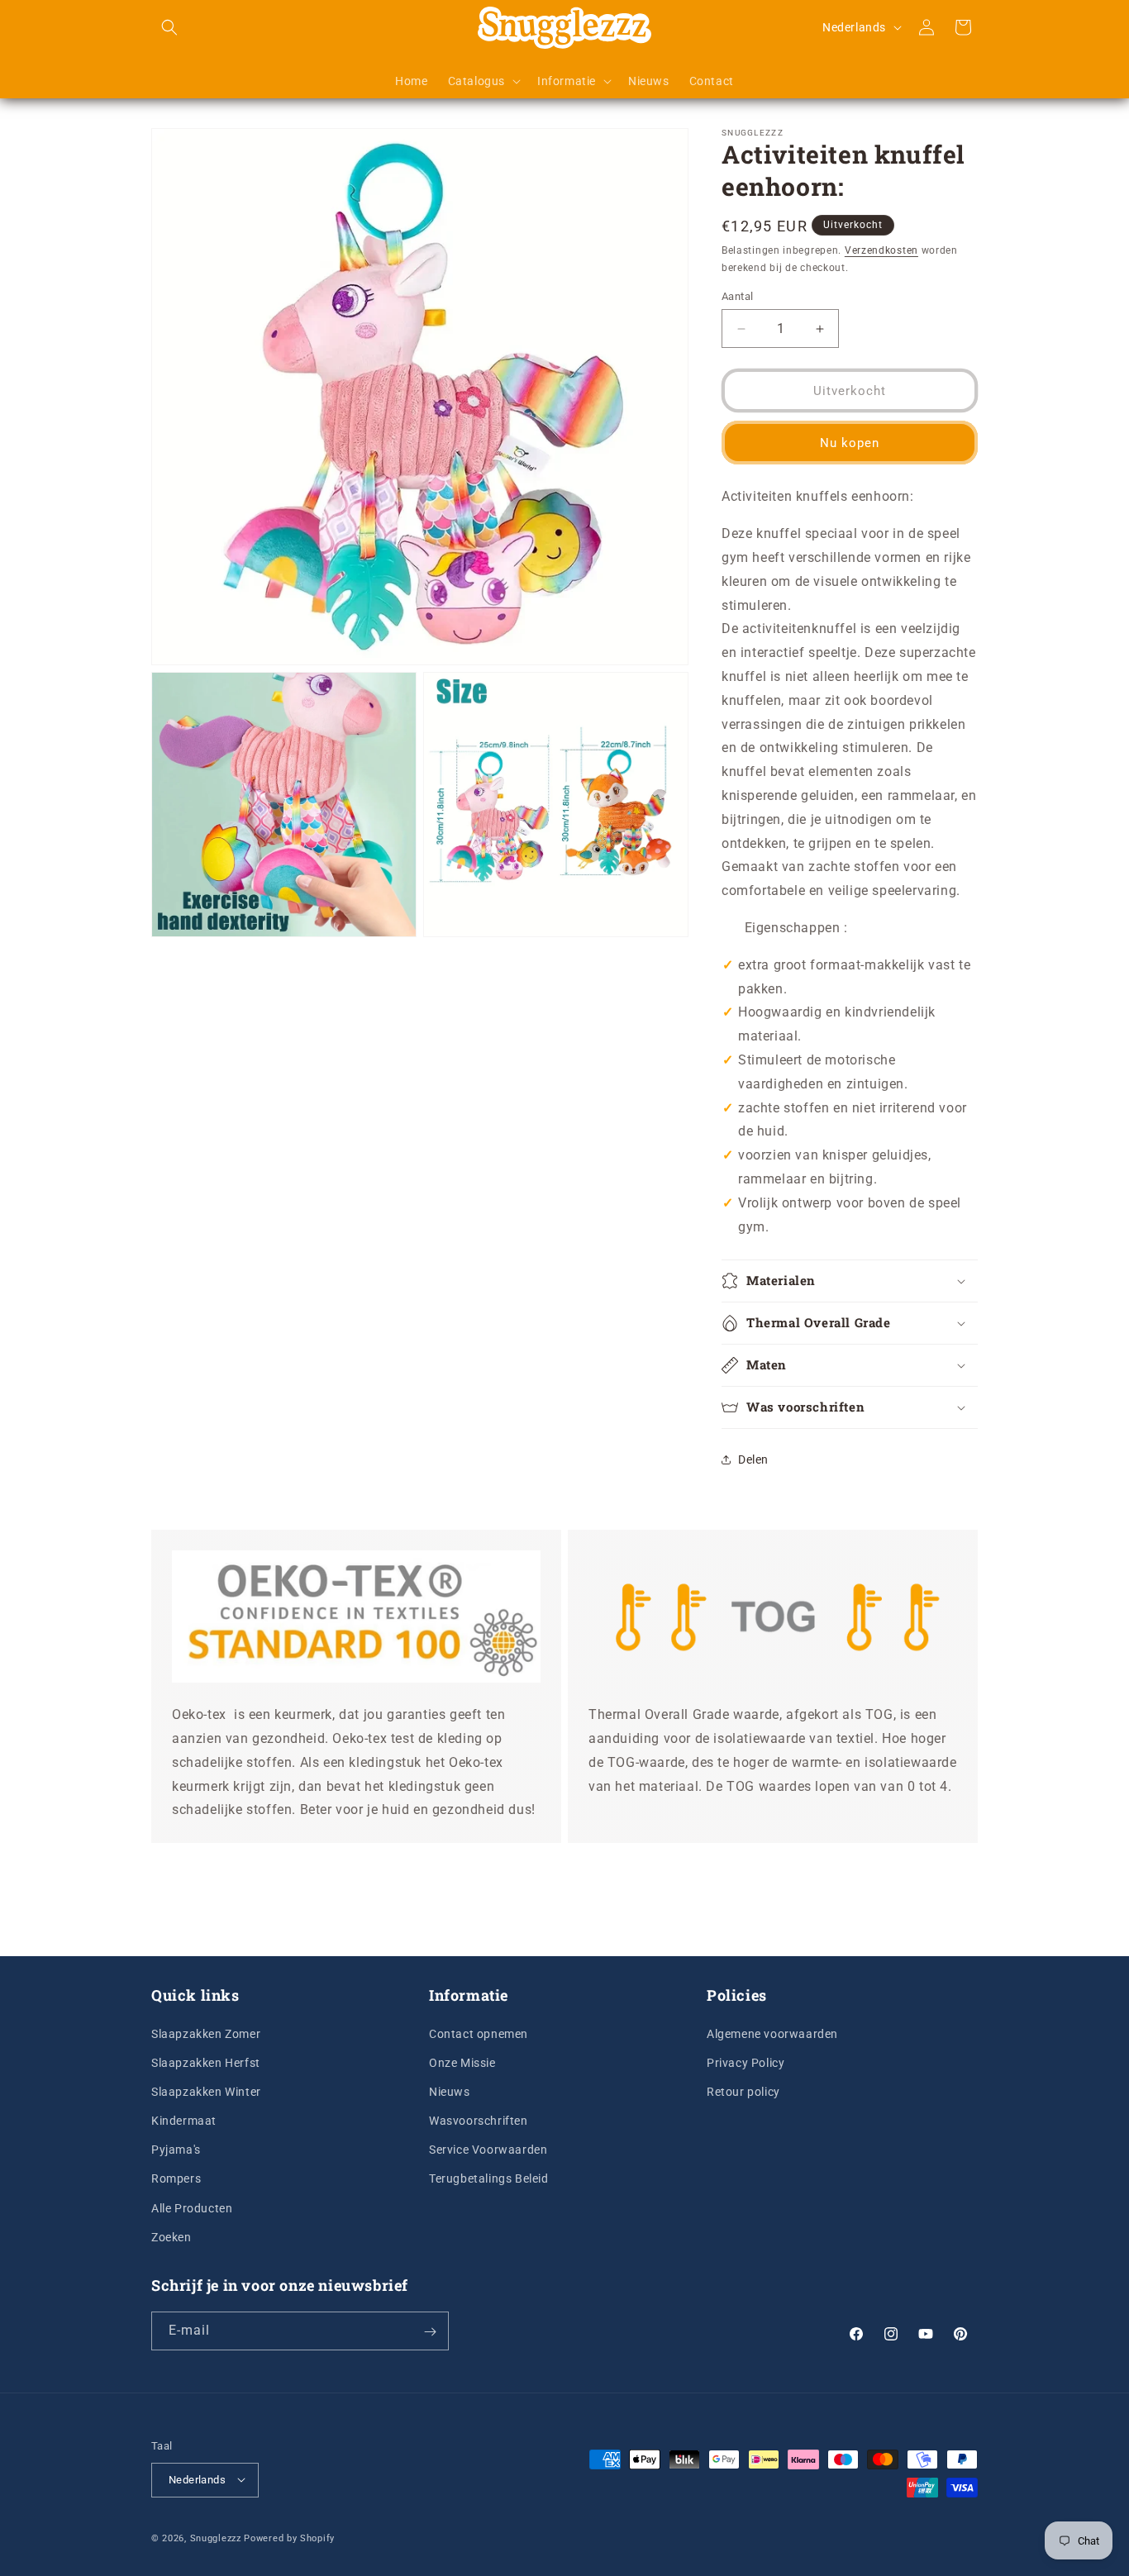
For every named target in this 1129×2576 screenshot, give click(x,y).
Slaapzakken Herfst (206, 2062)
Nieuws (450, 2091)
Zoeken (171, 2236)
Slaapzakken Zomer (206, 2033)
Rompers (176, 2178)
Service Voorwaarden (488, 2150)
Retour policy (743, 2091)
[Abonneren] (430, 2332)
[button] (169, 27)
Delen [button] (753, 1459)
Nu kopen (850, 443)
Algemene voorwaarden (772, 2033)
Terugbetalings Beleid (489, 2178)
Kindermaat (184, 2120)
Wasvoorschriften (479, 2120)
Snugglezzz (216, 2538)
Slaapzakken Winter (206, 2091)
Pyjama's (176, 2150)
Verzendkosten (881, 250)
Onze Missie (462, 2062)
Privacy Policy (746, 2062)
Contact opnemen (479, 2033)
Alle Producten (192, 2207)
